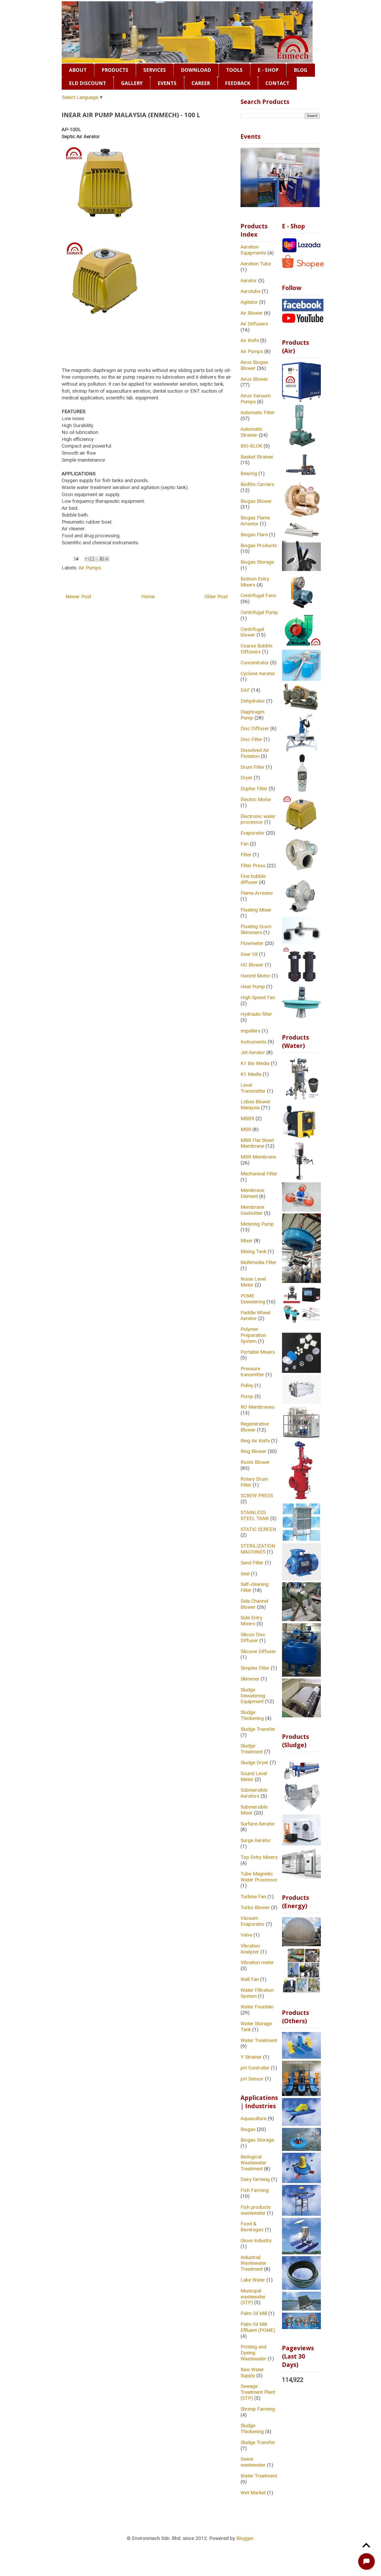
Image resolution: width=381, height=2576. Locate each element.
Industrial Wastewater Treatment (253, 2263)
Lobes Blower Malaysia (256, 1105)
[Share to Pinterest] (107, 559)
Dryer (246, 778)
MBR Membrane (258, 1157)
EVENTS (167, 83)
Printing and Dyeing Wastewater (253, 2353)
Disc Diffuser (255, 728)
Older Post (216, 597)
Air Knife (250, 340)
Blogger (245, 2538)
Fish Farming (255, 2190)
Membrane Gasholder (252, 1210)
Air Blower (252, 313)
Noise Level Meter (253, 1282)
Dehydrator (253, 701)
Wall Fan (250, 1979)
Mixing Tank (253, 1251)
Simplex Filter (255, 1668)
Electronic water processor (258, 819)
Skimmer (250, 1679)
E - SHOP (268, 70)
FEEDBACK (238, 83)
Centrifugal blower (252, 632)
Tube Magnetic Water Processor (259, 1877)
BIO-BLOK (251, 446)
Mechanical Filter (259, 1174)
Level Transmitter (253, 1088)
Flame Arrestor (257, 893)
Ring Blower (253, 1451)
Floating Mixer (256, 910)
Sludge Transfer (258, 1729)
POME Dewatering (253, 1299)
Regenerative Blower (255, 1427)
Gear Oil (249, 954)
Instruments (253, 1042)
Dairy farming (255, 2179)
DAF (245, 690)
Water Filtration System (257, 1993)
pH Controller (255, 2068)
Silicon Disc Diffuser (253, 1638)
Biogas (248, 2129)
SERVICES (155, 70)
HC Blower (252, 965)
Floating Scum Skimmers (256, 929)
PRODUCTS (115, 70)
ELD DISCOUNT (87, 83)
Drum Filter (253, 767)
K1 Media (251, 1074)
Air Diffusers (254, 324)
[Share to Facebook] (102, 559)
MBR (246, 1129)
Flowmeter (252, 943)
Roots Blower (255, 1462)
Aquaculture (253, 2118)
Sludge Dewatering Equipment (253, 1696)
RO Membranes (257, 1407)
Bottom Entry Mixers (255, 582)
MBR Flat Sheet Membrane (257, 1143)
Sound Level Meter (254, 1776)
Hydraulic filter (256, 1014)
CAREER (201, 83)
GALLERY (132, 83)
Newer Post (78, 597)
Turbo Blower (255, 1907)
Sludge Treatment (252, 1749)
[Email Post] (76, 558)
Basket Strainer (257, 457)
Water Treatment (259, 2040)
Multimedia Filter (259, 1262)
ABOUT (78, 70)
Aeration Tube (256, 264)
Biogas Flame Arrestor (255, 521)
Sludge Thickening (252, 1715)
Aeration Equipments (253, 250)
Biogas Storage (257, 562)
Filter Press (253, 866)
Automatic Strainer (252, 432)
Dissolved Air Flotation (255, 753)
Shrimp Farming (258, 2409)
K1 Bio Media (255, 1063)
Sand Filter (252, 1563)
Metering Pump (257, 1224)
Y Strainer (251, 2057)
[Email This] (87, 559)
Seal (245, 1574)
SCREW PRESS (257, 1496)
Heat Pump (253, 987)
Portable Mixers (258, 1352)
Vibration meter (257, 1962)
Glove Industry (256, 2240)
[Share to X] (97, 559)
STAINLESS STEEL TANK (255, 1515)
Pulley (247, 1385)
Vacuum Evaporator (253, 1921)
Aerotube (251, 291)
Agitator (249, 302)
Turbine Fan (253, 1897)
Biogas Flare (254, 535)
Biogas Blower (256, 501)
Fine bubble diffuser (253, 879)
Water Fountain (257, 2007)
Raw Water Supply (252, 2373)
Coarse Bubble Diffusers (256, 649)
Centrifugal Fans (258, 595)
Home (148, 597)
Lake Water (253, 2280)
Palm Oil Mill (254, 2313)
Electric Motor (256, 799)
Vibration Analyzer (250, 1949)
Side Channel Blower (254, 1604)
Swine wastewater (253, 2462)
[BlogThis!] (92, 559)
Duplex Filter (254, 789)
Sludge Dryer (255, 1763)
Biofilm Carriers (257, 484)
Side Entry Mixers (251, 1621)
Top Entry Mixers (259, 1857)
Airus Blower (254, 379)
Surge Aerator (256, 1840)
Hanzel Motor (255, 976)
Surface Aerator (258, 1824)
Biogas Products (259, 545)
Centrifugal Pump (259, 612)
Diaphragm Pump (252, 715)
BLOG (301, 70)
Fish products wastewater (256, 2210)
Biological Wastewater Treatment (253, 2163)
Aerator (249, 281)
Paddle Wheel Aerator (255, 1316)
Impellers (251, 1031)
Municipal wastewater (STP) (253, 2297)
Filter (246, 855)
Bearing (249, 473)
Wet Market (253, 2493)
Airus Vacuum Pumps (256, 399)
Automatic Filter (258, 412)
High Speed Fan (258, 997)
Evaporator (253, 833)
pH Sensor (252, 2079)
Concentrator (255, 663)
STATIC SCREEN (258, 1529)
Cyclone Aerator (258, 673)
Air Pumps (90, 568)
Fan (245, 844)
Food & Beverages (252, 2227)
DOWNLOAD (196, 70)
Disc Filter (251, 739)
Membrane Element (252, 1193)
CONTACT (277, 83)
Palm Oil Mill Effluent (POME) (258, 2327)
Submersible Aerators (254, 1793)
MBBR (247, 1118)
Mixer (247, 1241)
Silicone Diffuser (258, 1651)
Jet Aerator (253, 1052)
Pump (247, 1396)
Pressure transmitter (252, 1372)
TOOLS (234, 70)
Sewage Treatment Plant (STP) (258, 2392)
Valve (246, 1935)
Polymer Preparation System (253, 1335)
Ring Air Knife (255, 1441)
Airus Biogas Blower (254, 365)
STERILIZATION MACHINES (258, 1549)
